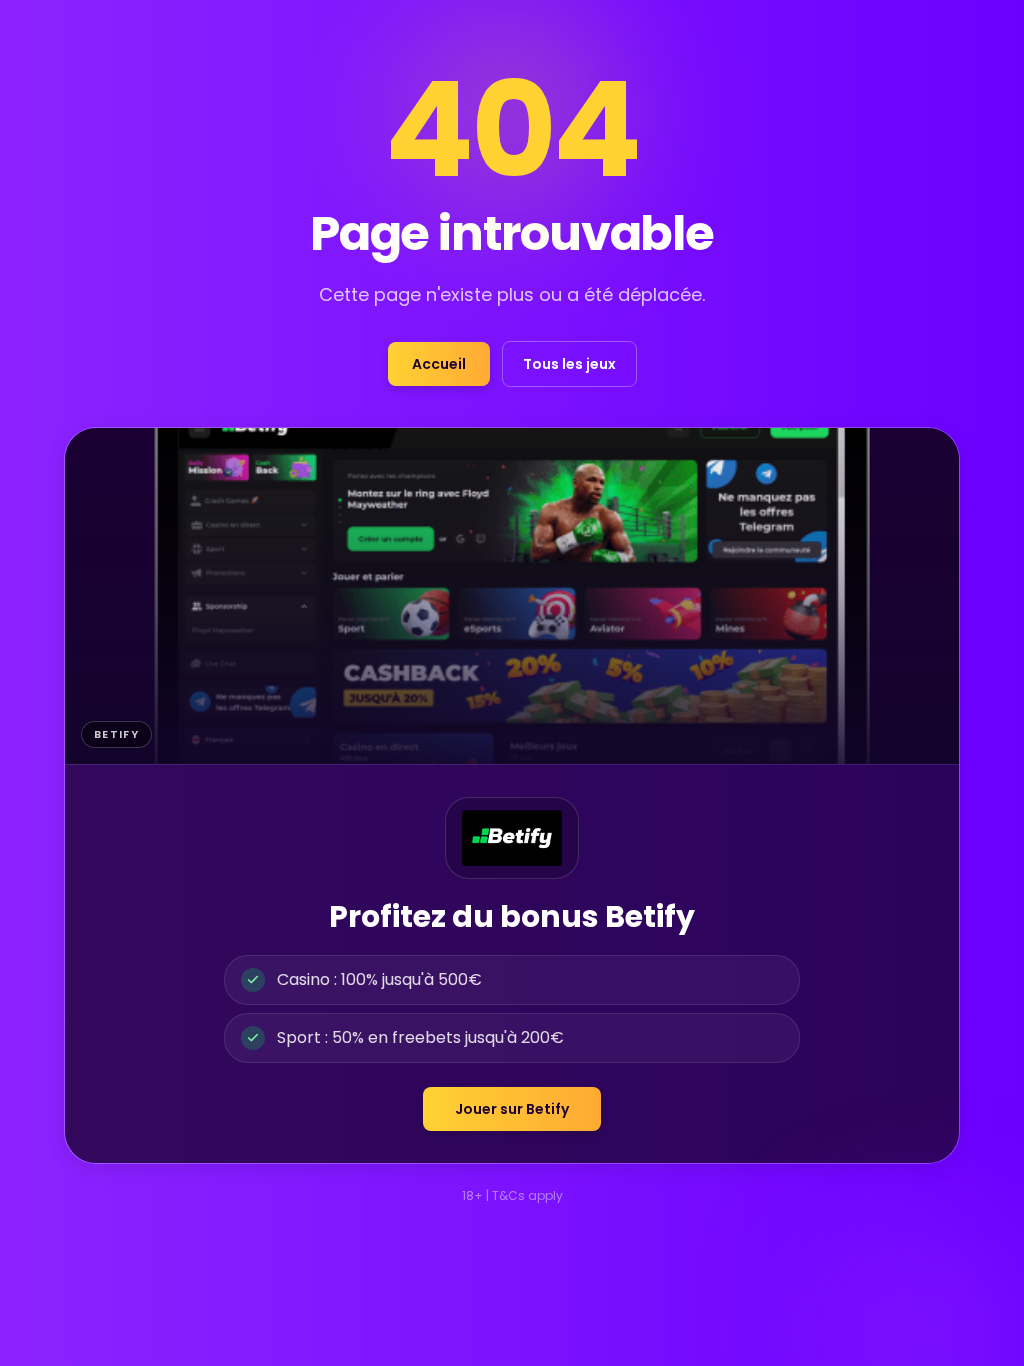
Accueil (439, 364)
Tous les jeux (569, 364)
